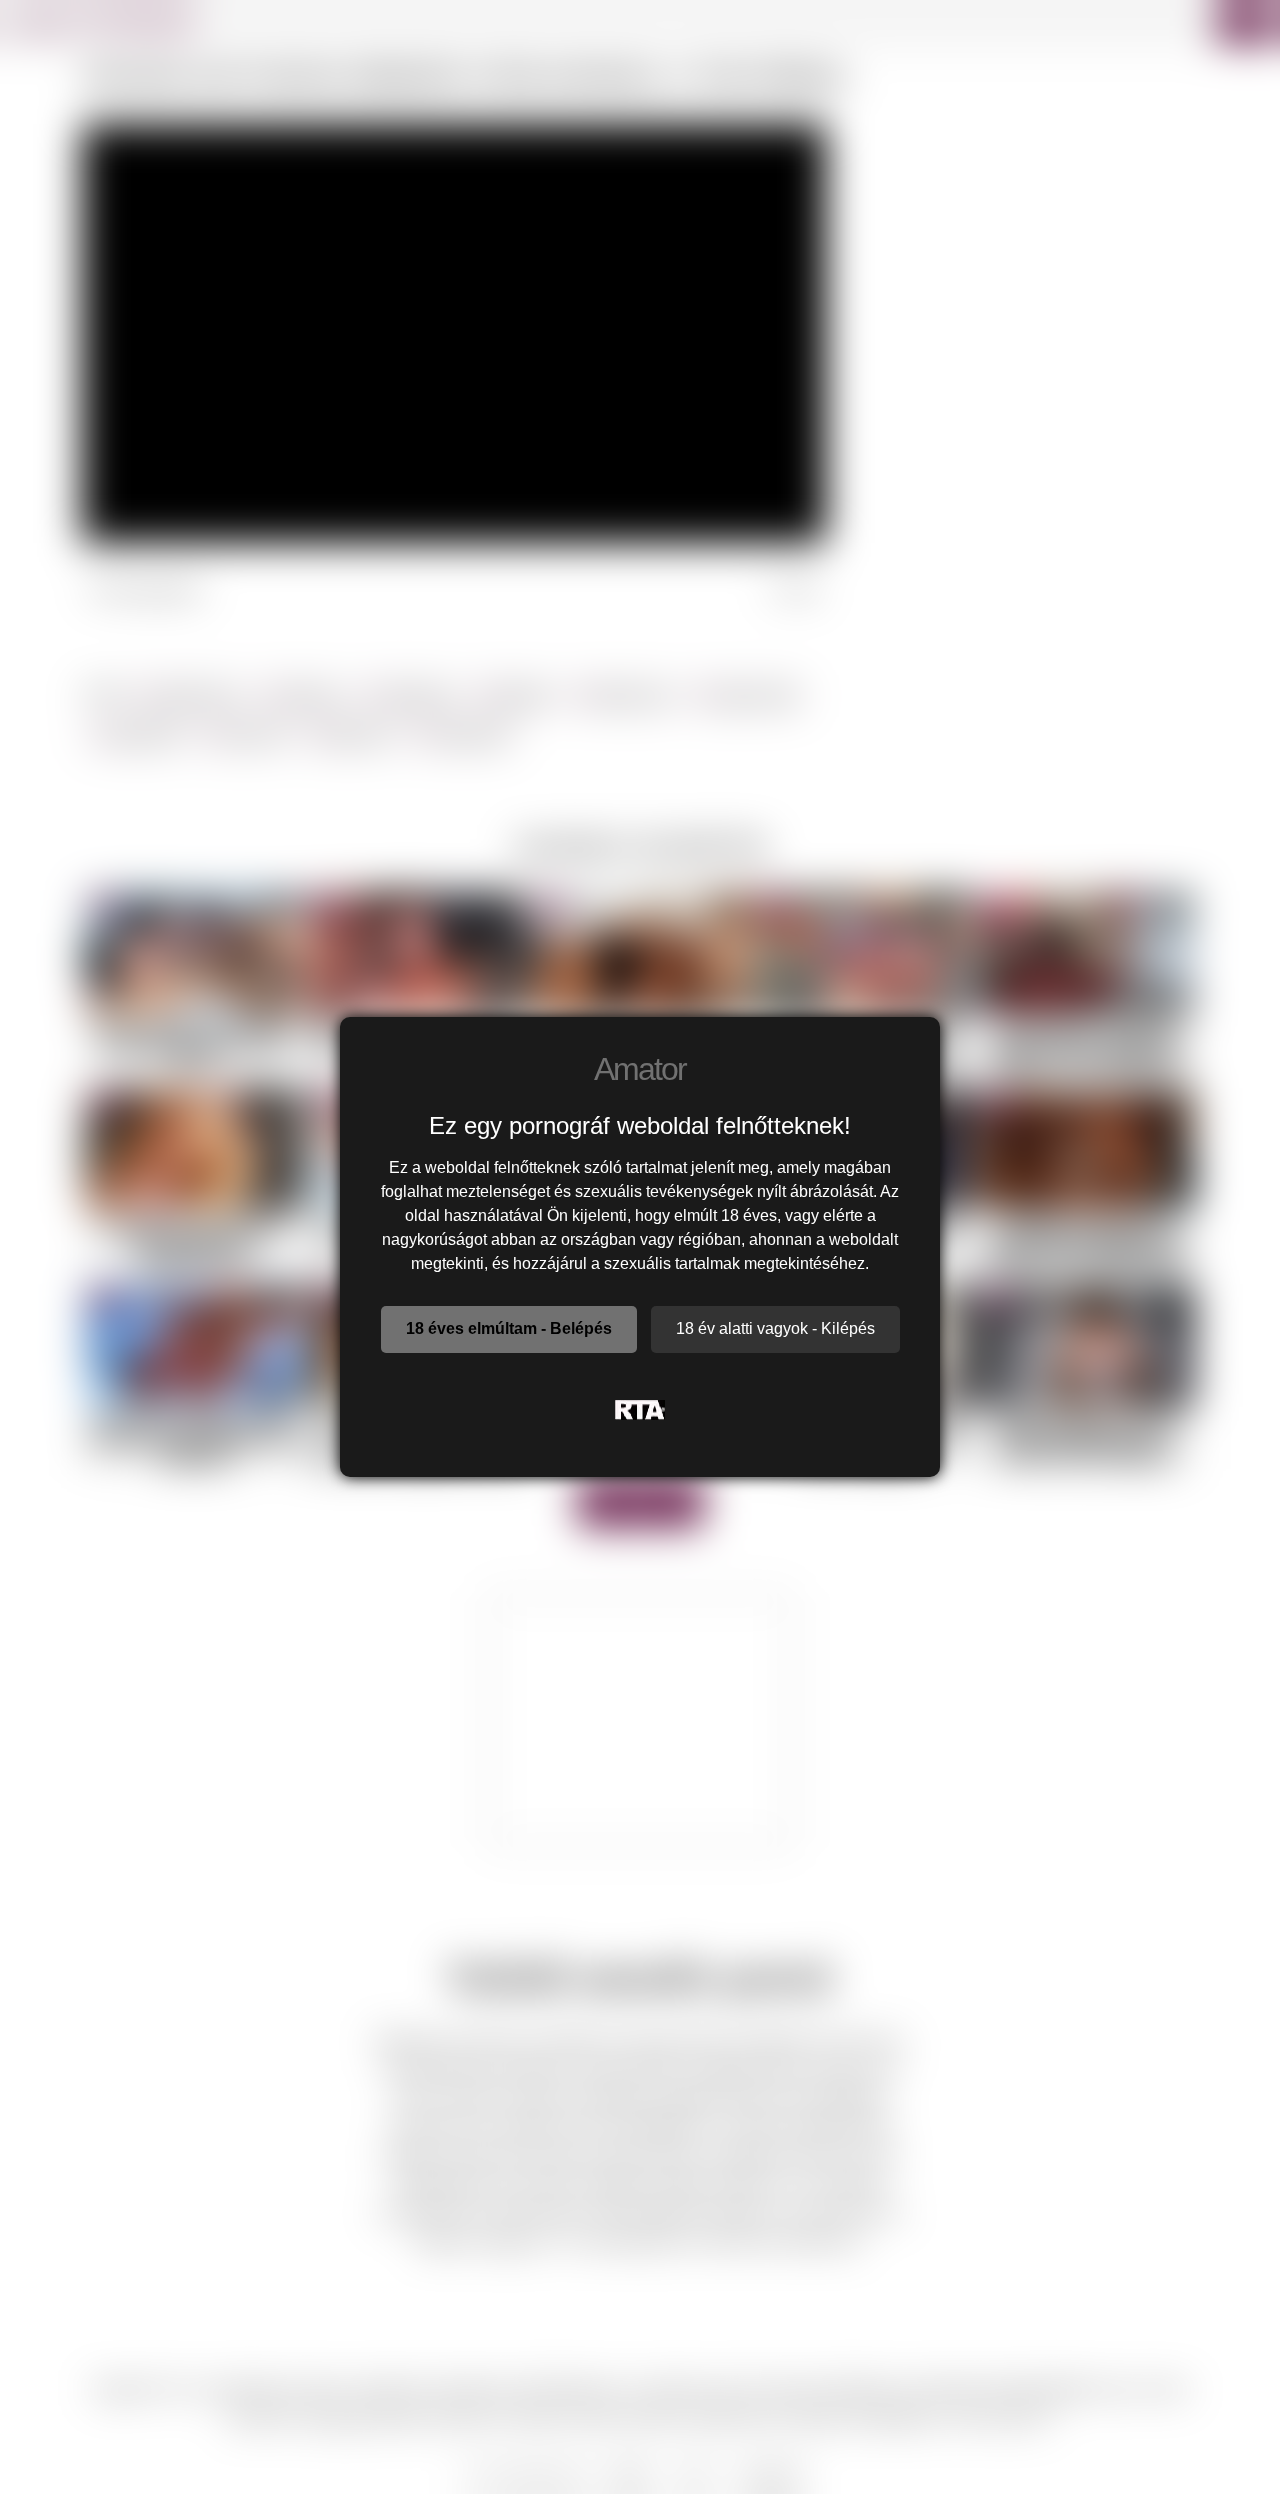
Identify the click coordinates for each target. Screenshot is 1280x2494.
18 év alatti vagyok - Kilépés (775, 1328)
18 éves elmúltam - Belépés (509, 1328)
